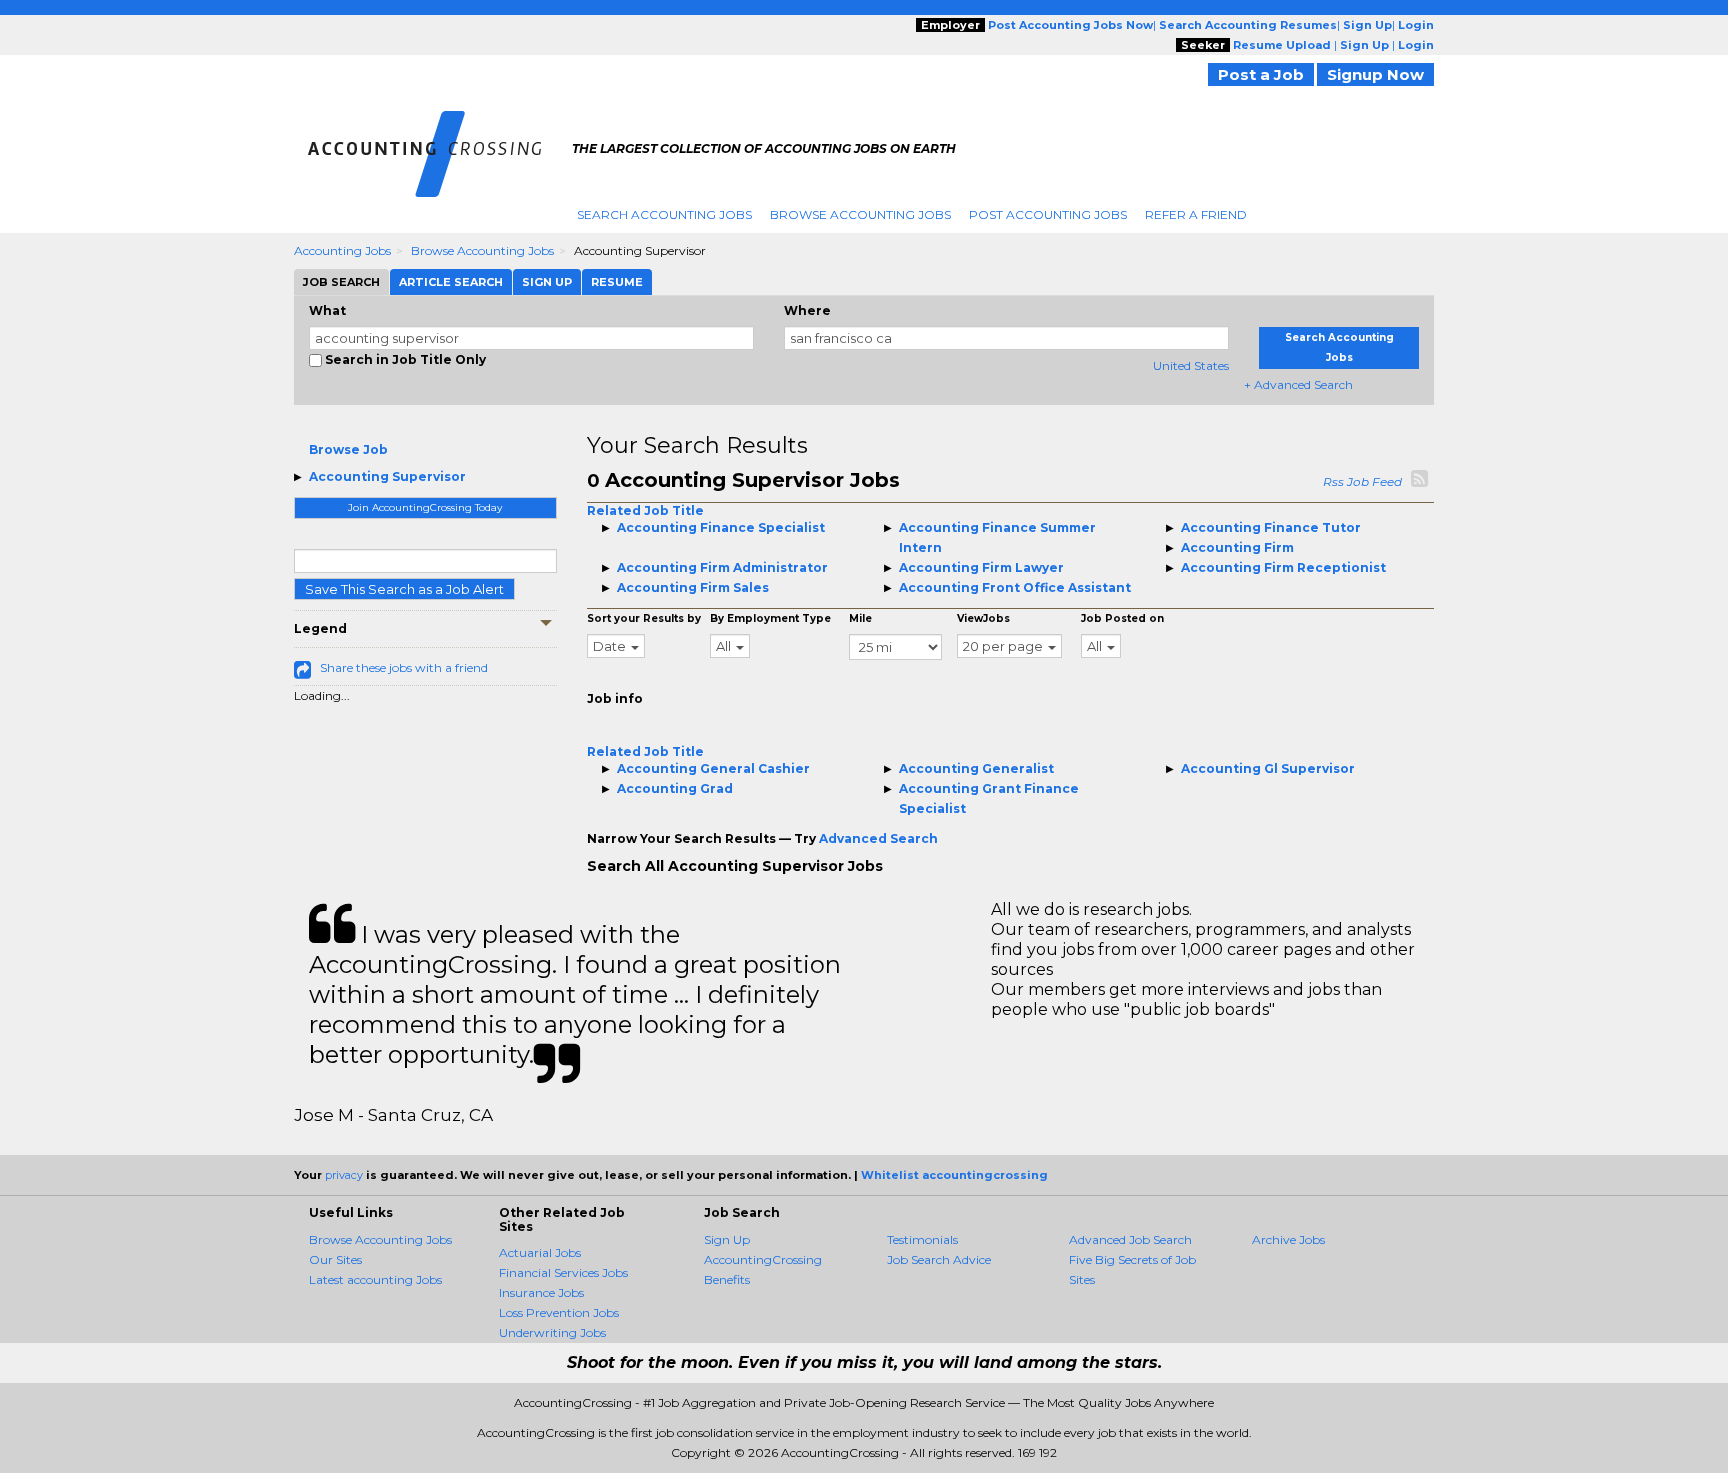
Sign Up (727, 1239)
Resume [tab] (617, 282)
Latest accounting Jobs (375, 1279)
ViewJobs (983, 618)
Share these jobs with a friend (404, 667)
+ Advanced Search (1298, 384)
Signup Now (1375, 74)
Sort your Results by (644, 618)
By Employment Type (770, 618)
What (327, 310)
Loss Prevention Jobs (559, 1312)
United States (1191, 365)
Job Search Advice (939, 1259)
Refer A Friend (1196, 214)
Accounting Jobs (342, 250)
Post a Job (1261, 74)
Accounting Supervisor (387, 476)
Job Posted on (1122, 618)
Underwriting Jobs (552, 1332)
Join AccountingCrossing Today (425, 507)
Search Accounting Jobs (664, 214)
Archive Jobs (1288, 1239)
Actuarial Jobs (540, 1252)
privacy (344, 1175)
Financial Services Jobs (563, 1272)
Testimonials (922, 1239)
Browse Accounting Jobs (860, 214)
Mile (860, 618)
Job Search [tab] (341, 282)
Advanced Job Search (1130, 1239)
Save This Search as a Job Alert (404, 589)
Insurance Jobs (541, 1292)
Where (807, 310)
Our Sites (335, 1259)
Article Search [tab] (451, 282)
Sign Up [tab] (547, 282)
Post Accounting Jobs (1048, 214)
